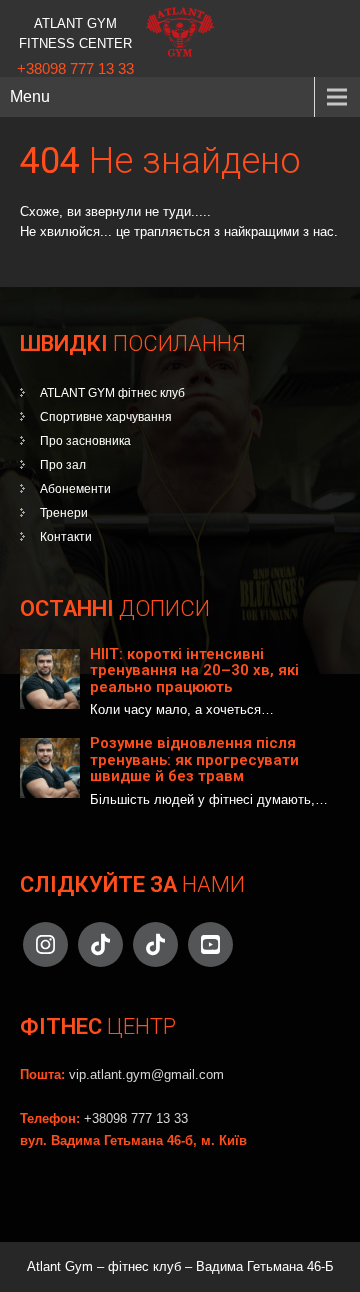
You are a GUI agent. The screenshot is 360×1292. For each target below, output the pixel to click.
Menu (30, 96)
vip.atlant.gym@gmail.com (146, 1074)
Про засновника (85, 441)
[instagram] (45, 944)
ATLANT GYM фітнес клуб (112, 393)
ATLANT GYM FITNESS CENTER (75, 33)
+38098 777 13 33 (75, 68)
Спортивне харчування (106, 417)
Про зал (63, 465)
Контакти (66, 537)
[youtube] (210, 944)
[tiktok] (100, 944)
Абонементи (75, 489)
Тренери (64, 513)
